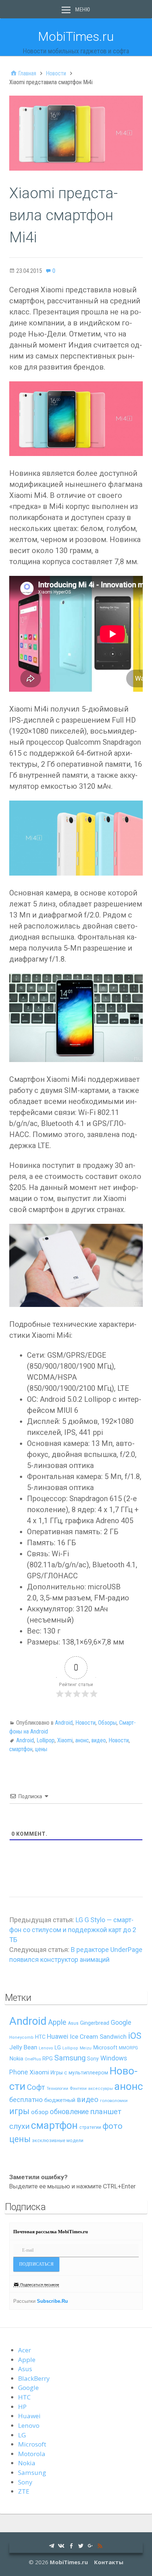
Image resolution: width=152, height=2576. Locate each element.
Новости (85, 1723)
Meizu (86, 2048)
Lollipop (46, 1740)
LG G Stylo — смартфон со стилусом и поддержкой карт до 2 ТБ (73, 1930)
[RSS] (100, 2545)
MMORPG (128, 2048)
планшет (106, 2112)
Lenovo (46, 2048)
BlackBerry (34, 2378)
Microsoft (105, 2048)
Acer (25, 2350)
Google (121, 2022)
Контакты (109, 2562)
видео (99, 1740)
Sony (93, 2059)
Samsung (70, 2058)
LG (58, 2048)
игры (19, 2111)
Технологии (57, 2089)
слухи (19, 2126)
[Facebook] (71, 2545)
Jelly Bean (23, 2047)
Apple (57, 2022)
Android (64, 1723)
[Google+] (90, 2545)
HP (22, 2407)
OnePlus (33, 2059)
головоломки (114, 2101)
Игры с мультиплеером (79, 2073)
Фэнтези (78, 2088)
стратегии (90, 2127)
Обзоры (107, 1723)
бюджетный (60, 2100)
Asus (73, 2023)
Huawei (58, 2037)
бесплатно (26, 2100)
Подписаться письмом (40, 2285)
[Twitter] (81, 2545)
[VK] (61, 2545)
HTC (40, 2037)
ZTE (24, 2491)
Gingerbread (95, 2023)
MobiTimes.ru (76, 36)
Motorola (32, 2454)
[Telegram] (52, 2545)
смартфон (21, 1749)
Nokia (16, 2059)
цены (41, 1749)
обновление (69, 2112)
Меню (83, 10)
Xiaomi (65, 1740)
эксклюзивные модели (58, 2140)
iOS (135, 2036)
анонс (82, 1740)
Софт (36, 2087)
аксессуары (101, 2089)
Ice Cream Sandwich (98, 2037)
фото (113, 2126)
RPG (48, 2059)
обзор (40, 2112)
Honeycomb (21, 2037)
